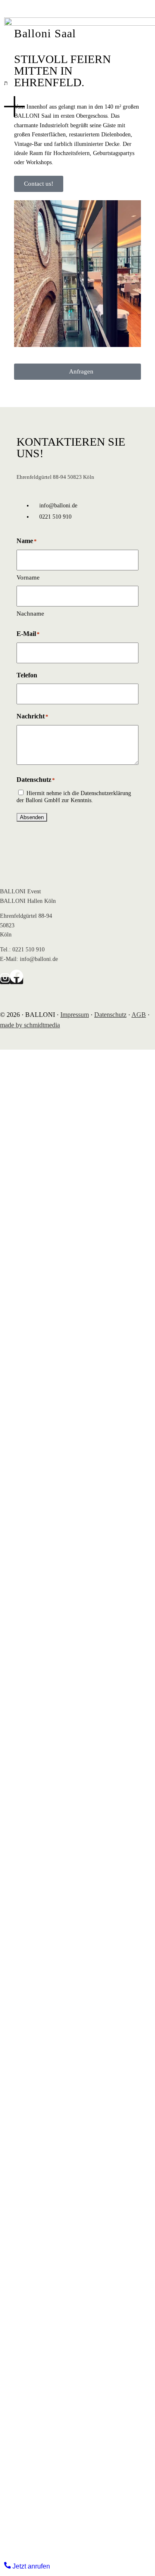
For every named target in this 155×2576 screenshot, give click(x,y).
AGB (139, 1015)
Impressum (75, 1015)
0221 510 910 (29, 950)
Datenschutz (110, 1015)
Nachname (30, 614)
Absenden (32, 817)
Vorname (28, 577)
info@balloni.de (39, 959)
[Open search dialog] (6, 83)
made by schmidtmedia (30, 1025)
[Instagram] (5, 981)
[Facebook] (17, 981)
